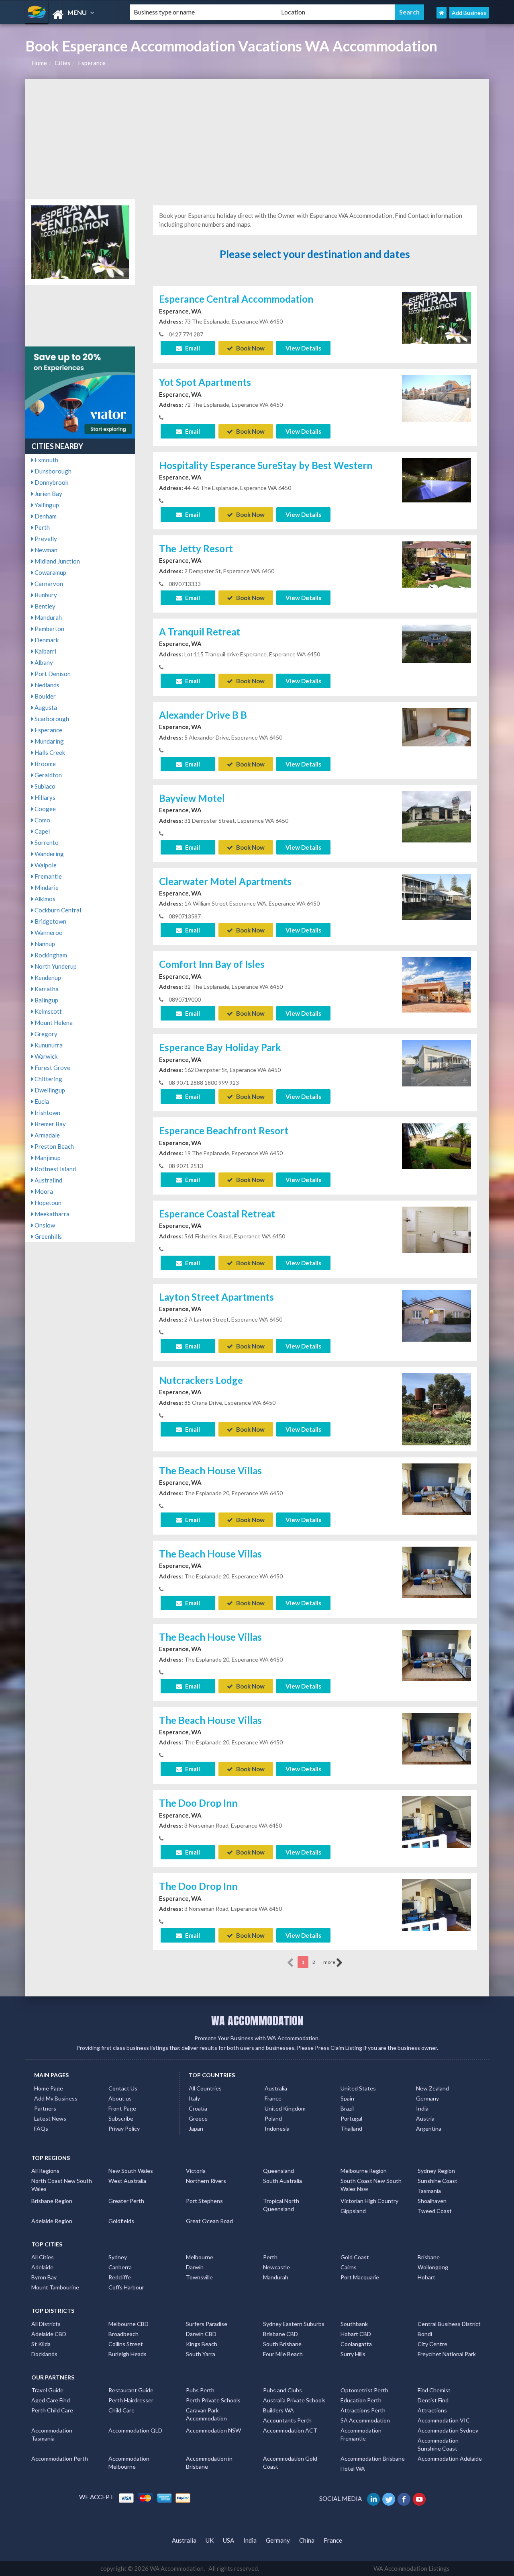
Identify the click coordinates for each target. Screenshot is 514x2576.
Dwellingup (49, 1090)
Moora (43, 1191)
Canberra (120, 2267)
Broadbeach (123, 2334)
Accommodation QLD (135, 2430)
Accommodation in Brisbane (209, 2462)
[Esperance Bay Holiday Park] (436, 1062)
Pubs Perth (200, 2390)
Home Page (49, 2088)
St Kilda (41, 2344)
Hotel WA (353, 2468)
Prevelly (45, 539)
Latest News (50, 2118)
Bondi (425, 2334)
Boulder (45, 696)
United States (358, 2088)
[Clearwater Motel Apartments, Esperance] (436, 896)
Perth (42, 527)
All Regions (45, 2171)
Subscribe (121, 2118)
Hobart (426, 2277)
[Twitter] (389, 2498)
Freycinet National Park (447, 2354)
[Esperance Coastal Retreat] (436, 1229)
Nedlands (46, 685)
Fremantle (48, 876)
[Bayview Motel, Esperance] (436, 816)
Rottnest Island (55, 1169)
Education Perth (361, 2400)
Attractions (432, 2410)
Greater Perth (126, 2201)
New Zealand (432, 2088)
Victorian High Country (369, 2201)
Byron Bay (44, 2277)
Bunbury (45, 595)
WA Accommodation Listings (412, 2568)
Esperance (92, 63)
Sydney (118, 2257)
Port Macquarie (360, 2277)
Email (192, 348)
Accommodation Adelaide (450, 2458)
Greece (198, 2118)
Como (42, 820)
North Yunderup (55, 966)
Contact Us (123, 2088)
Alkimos (44, 899)
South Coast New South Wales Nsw (371, 2185)
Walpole (45, 865)
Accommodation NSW (213, 2430)
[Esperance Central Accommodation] (436, 317)
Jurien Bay (48, 494)
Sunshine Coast (438, 2181)
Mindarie (46, 887)
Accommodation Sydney (448, 2430)
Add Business (469, 13)
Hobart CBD (356, 2334)
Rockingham (50, 955)
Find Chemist (434, 2390)
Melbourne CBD (128, 2324)
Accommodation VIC (444, 2420)
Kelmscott (48, 1011)
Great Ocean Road (209, 2221)
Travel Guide (47, 2390)
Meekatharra (51, 1214)
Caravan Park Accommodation (206, 2414)
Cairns (349, 2267)
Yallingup (46, 505)
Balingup (46, 1000)
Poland (273, 2118)
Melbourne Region (364, 2171)
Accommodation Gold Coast (290, 2462)
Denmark (46, 640)
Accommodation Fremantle (361, 2434)
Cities (62, 63)
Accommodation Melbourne (129, 2462)
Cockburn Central (57, 910)
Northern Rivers (206, 2181)
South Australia (282, 2181)
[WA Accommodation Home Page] (442, 13)
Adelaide (42, 2267)
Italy (194, 2098)
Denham (45, 516)
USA (228, 2540)
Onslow (44, 1225)
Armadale (47, 1135)
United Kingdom (285, 2108)
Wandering (49, 854)
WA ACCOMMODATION (257, 2021)
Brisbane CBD (280, 2334)
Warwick (45, 1056)
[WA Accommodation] (71, 15)
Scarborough (51, 719)
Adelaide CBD (49, 2334)
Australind (48, 1180)
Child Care (121, 2410)
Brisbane (429, 2257)
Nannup (44, 944)
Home (39, 63)
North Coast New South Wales (62, 2185)
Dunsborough (52, 471)
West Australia (127, 2181)
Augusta (45, 707)
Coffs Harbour (126, 2287)
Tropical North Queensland (281, 2205)
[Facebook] (405, 2498)
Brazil (347, 2108)
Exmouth (46, 460)
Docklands (44, 2354)
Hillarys (44, 797)
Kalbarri (45, 651)
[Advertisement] (257, 139)
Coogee (45, 809)
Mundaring (49, 741)
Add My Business (56, 2098)
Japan (196, 2128)
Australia (276, 2088)
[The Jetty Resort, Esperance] (436, 564)
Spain (347, 2098)
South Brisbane (282, 2344)
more (330, 1962)
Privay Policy (124, 2128)
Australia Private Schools (294, 2400)
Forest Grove (52, 1068)
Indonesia (277, 2128)
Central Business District (449, 2324)
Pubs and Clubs (282, 2390)
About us (120, 2098)
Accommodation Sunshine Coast (438, 2444)
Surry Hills (353, 2354)
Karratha (46, 989)
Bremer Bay (50, 1124)
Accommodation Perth (60, 2458)
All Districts (46, 2324)
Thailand (351, 2128)
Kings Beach (202, 2344)
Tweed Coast (435, 2211)
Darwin (195, 2267)
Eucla (41, 1101)
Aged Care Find (51, 2400)
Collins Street (126, 2344)
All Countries (205, 2088)
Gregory (45, 1034)
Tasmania (429, 2191)
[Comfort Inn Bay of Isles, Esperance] (436, 984)
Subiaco (44, 786)
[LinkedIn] (374, 2498)
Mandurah (48, 617)
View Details (303, 348)
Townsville (199, 2277)
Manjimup (47, 1158)
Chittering (48, 1079)
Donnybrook (51, 482)
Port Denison (52, 674)
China (307, 2540)
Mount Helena (53, 1023)
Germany (427, 2098)
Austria (425, 2118)
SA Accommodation (365, 2420)
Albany (43, 662)
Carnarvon (48, 584)
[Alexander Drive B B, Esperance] (436, 726)
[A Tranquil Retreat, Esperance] (436, 643)
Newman (45, 550)
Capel (42, 831)
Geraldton (48, 775)
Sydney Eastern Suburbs (294, 2324)
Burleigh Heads (127, 2354)
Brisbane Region (52, 2201)
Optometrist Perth (364, 2390)
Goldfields (121, 2221)
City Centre (432, 2344)
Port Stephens (204, 2201)
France (273, 2098)
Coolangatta (356, 2344)
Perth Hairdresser (131, 2400)
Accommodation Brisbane (373, 2458)
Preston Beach (54, 1146)
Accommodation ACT (290, 2430)
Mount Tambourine (55, 2287)
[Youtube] (420, 2498)
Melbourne (200, 2257)
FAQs (41, 2128)
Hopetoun (47, 1203)
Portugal (351, 2118)
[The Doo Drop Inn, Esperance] (436, 1821)
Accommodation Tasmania (52, 2434)
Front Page (122, 2108)
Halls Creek (49, 752)
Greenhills (48, 1236)
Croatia (198, 2108)
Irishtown (47, 1113)
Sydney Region (436, 2171)
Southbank (354, 2324)
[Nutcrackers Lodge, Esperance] (436, 1418)
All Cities (43, 2257)
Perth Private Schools (213, 2400)
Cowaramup (50, 572)
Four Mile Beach (283, 2354)
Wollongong (433, 2267)
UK (210, 2540)
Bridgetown (50, 921)
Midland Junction (57, 561)
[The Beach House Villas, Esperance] (436, 1488)
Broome (45, 764)
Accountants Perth (287, 2420)
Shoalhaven (432, 2201)
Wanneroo (48, 932)
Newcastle (276, 2267)
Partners (45, 2108)
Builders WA (278, 2410)
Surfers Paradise (207, 2324)
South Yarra (201, 2354)
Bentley (44, 606)
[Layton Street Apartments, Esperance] (436, 1315)
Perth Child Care (52, 2410)
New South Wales (131, 2171)
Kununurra (48, 1045)
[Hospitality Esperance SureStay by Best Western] (436, 480)
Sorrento (46, 842)
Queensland (278, 2171)
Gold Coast (355, 2257)
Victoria (196, 2171)
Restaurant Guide (131, 2390)
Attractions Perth (363, 2410)
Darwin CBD (201, 2334)
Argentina (429, 2128)
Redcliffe (120, 2277)
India (422, 2108)
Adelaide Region (52, 2221)
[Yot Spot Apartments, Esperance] (436, 398)
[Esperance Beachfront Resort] (436, 1145)
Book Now (250, 348)
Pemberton (49, 629)
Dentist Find (433, 2400)
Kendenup (47, 978)
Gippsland (353, 2211)
